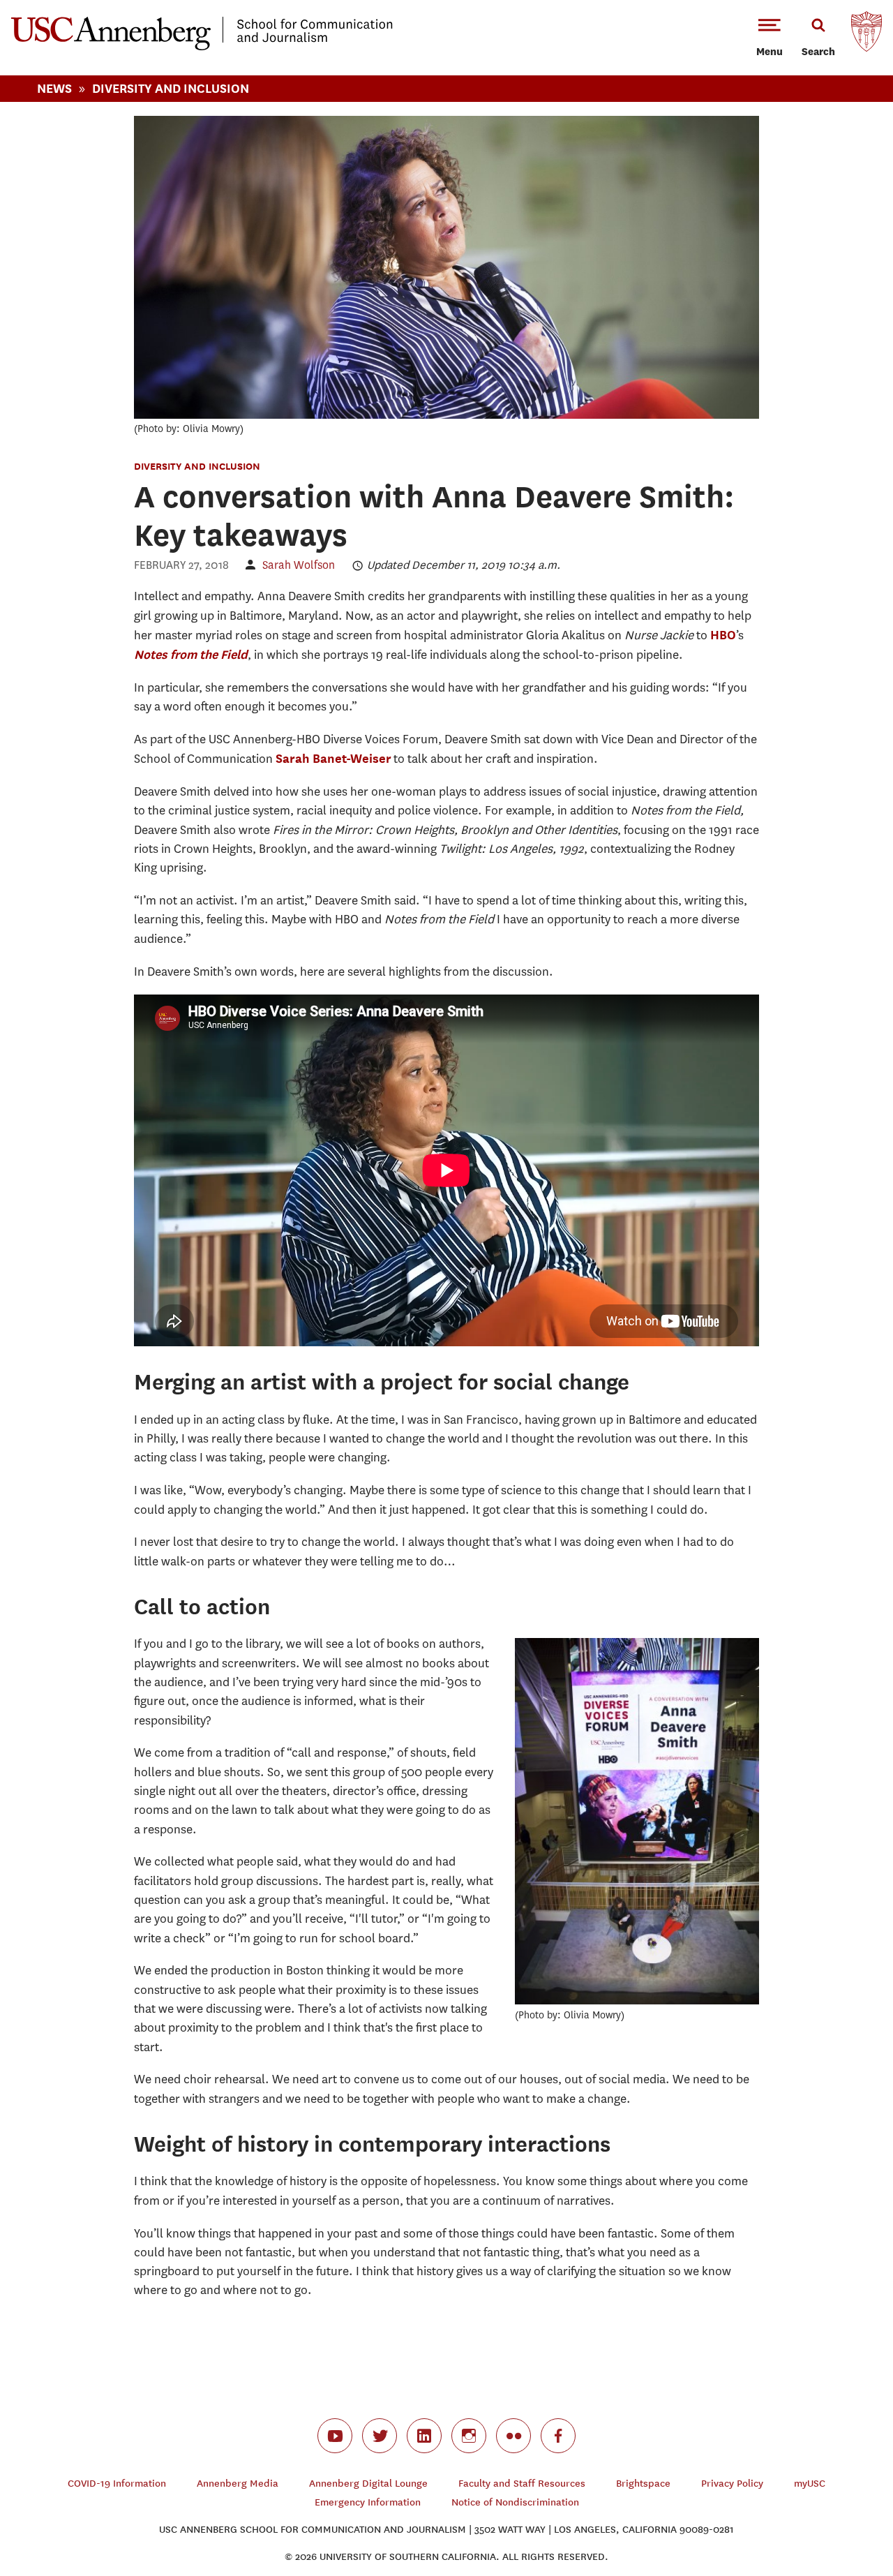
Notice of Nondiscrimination (515, 2502)
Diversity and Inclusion (197, 466)
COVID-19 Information (117, 2484)
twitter (380, 2436)
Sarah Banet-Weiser (333, 758)
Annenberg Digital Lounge (368, 2484)
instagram (469, 2436)
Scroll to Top (833, 2516)
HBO (723, 635)
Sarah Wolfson (299, 565)
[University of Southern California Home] (866, 35)
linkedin (424, 2436)
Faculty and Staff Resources (522, 2484)
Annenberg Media (238, 2484)
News (54, 88)
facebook (558, 2436)
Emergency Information (368, 2502)
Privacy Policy (732, 2484)
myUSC (810, 2484)
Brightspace (643, 2484)
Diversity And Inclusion (171, 88)
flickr (513, 2436)
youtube (335, 2436)
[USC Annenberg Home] (202, 47)
